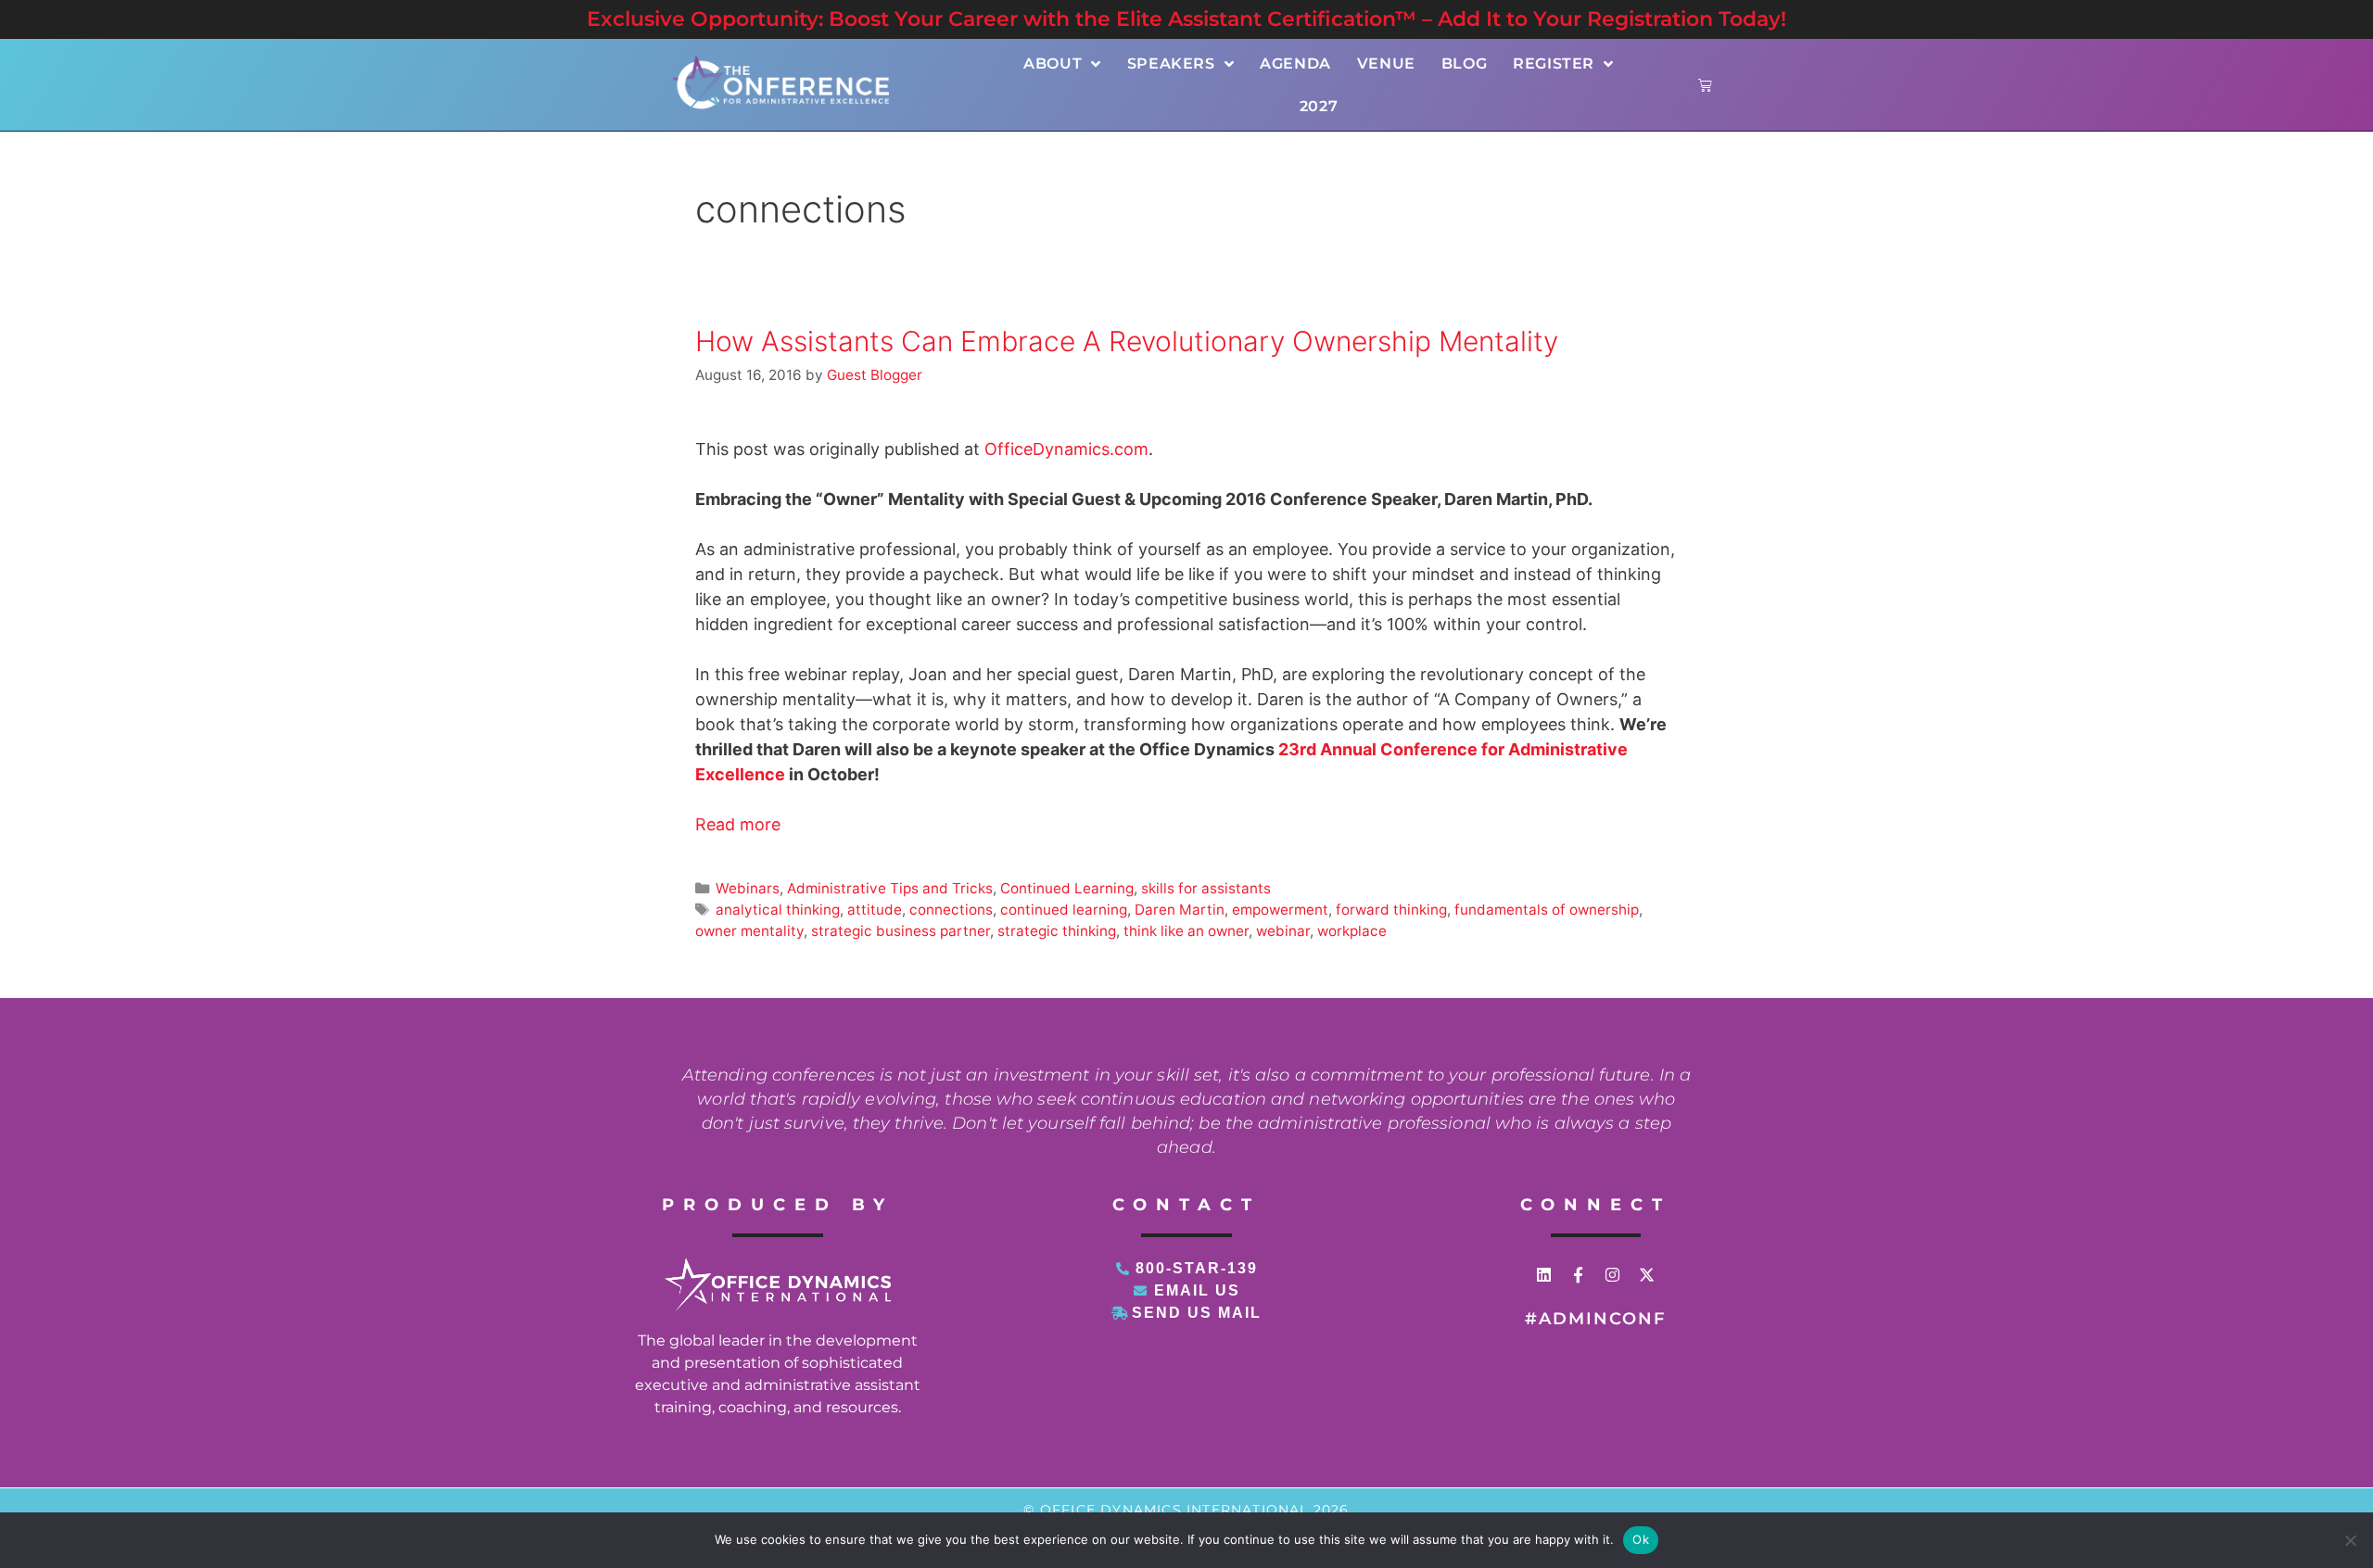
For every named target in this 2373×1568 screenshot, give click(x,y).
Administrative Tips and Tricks (890, 888)
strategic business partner (901, 931)
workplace (1352, 931)
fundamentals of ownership (1547, 910)
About (1053, 63)
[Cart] (1705, 85)
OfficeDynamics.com (1066, 449)
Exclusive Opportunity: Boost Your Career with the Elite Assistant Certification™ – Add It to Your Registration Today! (1186, 19)
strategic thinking (1057, 931)
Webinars (748, 888)
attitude (875, 910)
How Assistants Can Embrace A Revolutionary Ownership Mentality (1127, 341)
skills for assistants (1206, 888)
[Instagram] (1612, 1275)
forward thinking (1391, 910)
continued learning (1064, 910)
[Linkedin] (1544, 1275)
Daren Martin (1180, 910)
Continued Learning (1067, 888)
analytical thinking (778, 910)
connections (951, 910)
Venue (1386, 63)
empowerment (1280, 910)
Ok (1641, 1539)
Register (1554, 63)
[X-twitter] (1647, 1275)
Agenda (1295, 63)
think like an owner (1186, 931)
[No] (2350, 1540)
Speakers (1171, 63)
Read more (738, 824)
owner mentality (749, 931)
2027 (1319, 106)
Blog (1464, 63)
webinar (1283, 931)
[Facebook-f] (1578, 1275)
